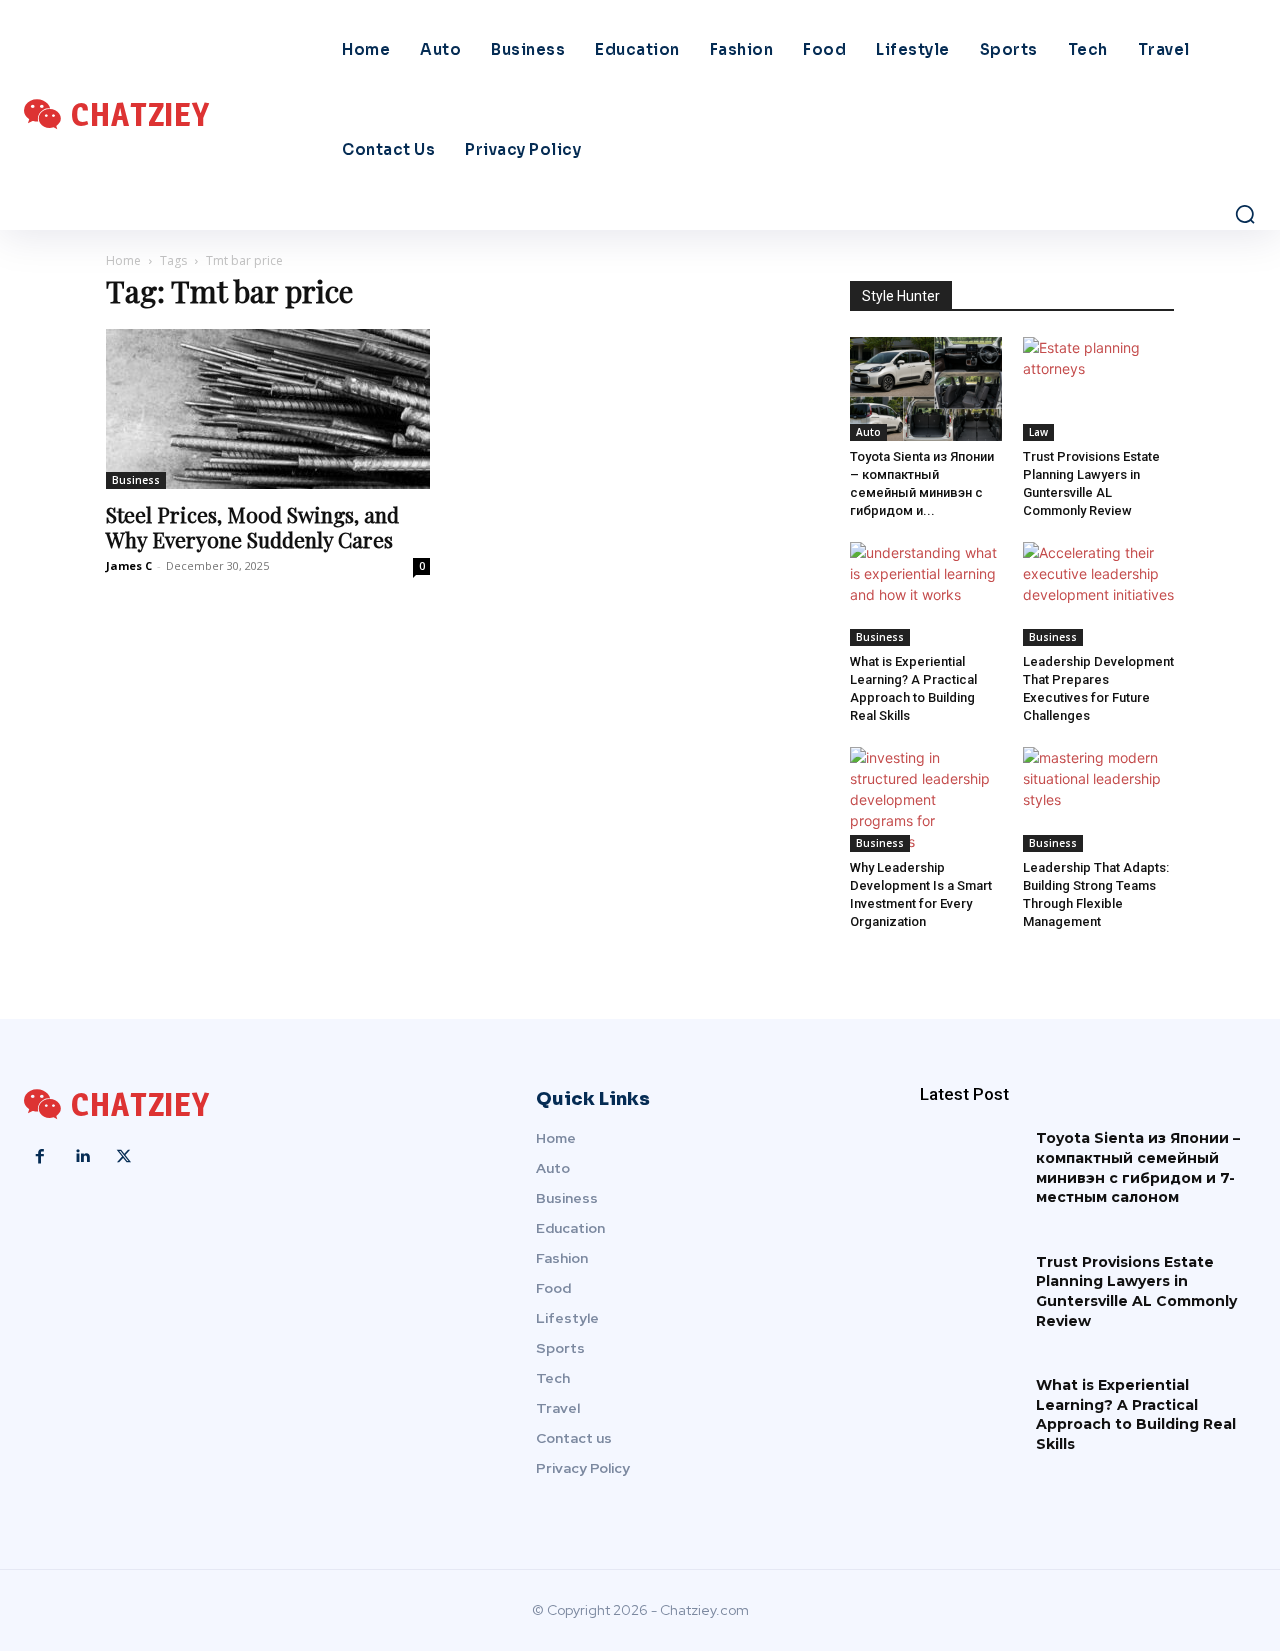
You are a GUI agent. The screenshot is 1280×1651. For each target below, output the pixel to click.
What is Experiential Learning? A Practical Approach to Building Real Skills (1136, 1414)
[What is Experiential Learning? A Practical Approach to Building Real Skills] (926, 594)
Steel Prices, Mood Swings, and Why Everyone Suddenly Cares (252, 526)
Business (136, 480)
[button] (1245, 214)
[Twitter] (124, 1157)
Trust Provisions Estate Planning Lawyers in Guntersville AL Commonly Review (1136, 1291)
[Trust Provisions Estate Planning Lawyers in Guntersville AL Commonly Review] (1099, 389)
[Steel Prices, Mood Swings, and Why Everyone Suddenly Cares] (268, 409)
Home (123, 260)
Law (1038, 432)
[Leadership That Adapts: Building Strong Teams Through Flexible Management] (1099, 799)
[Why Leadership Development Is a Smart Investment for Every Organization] (926, 799)
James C (129, 565)
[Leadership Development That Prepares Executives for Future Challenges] (1099, 594)
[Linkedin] (82, 1157)
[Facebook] (40, 1157)
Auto (868, 432)
